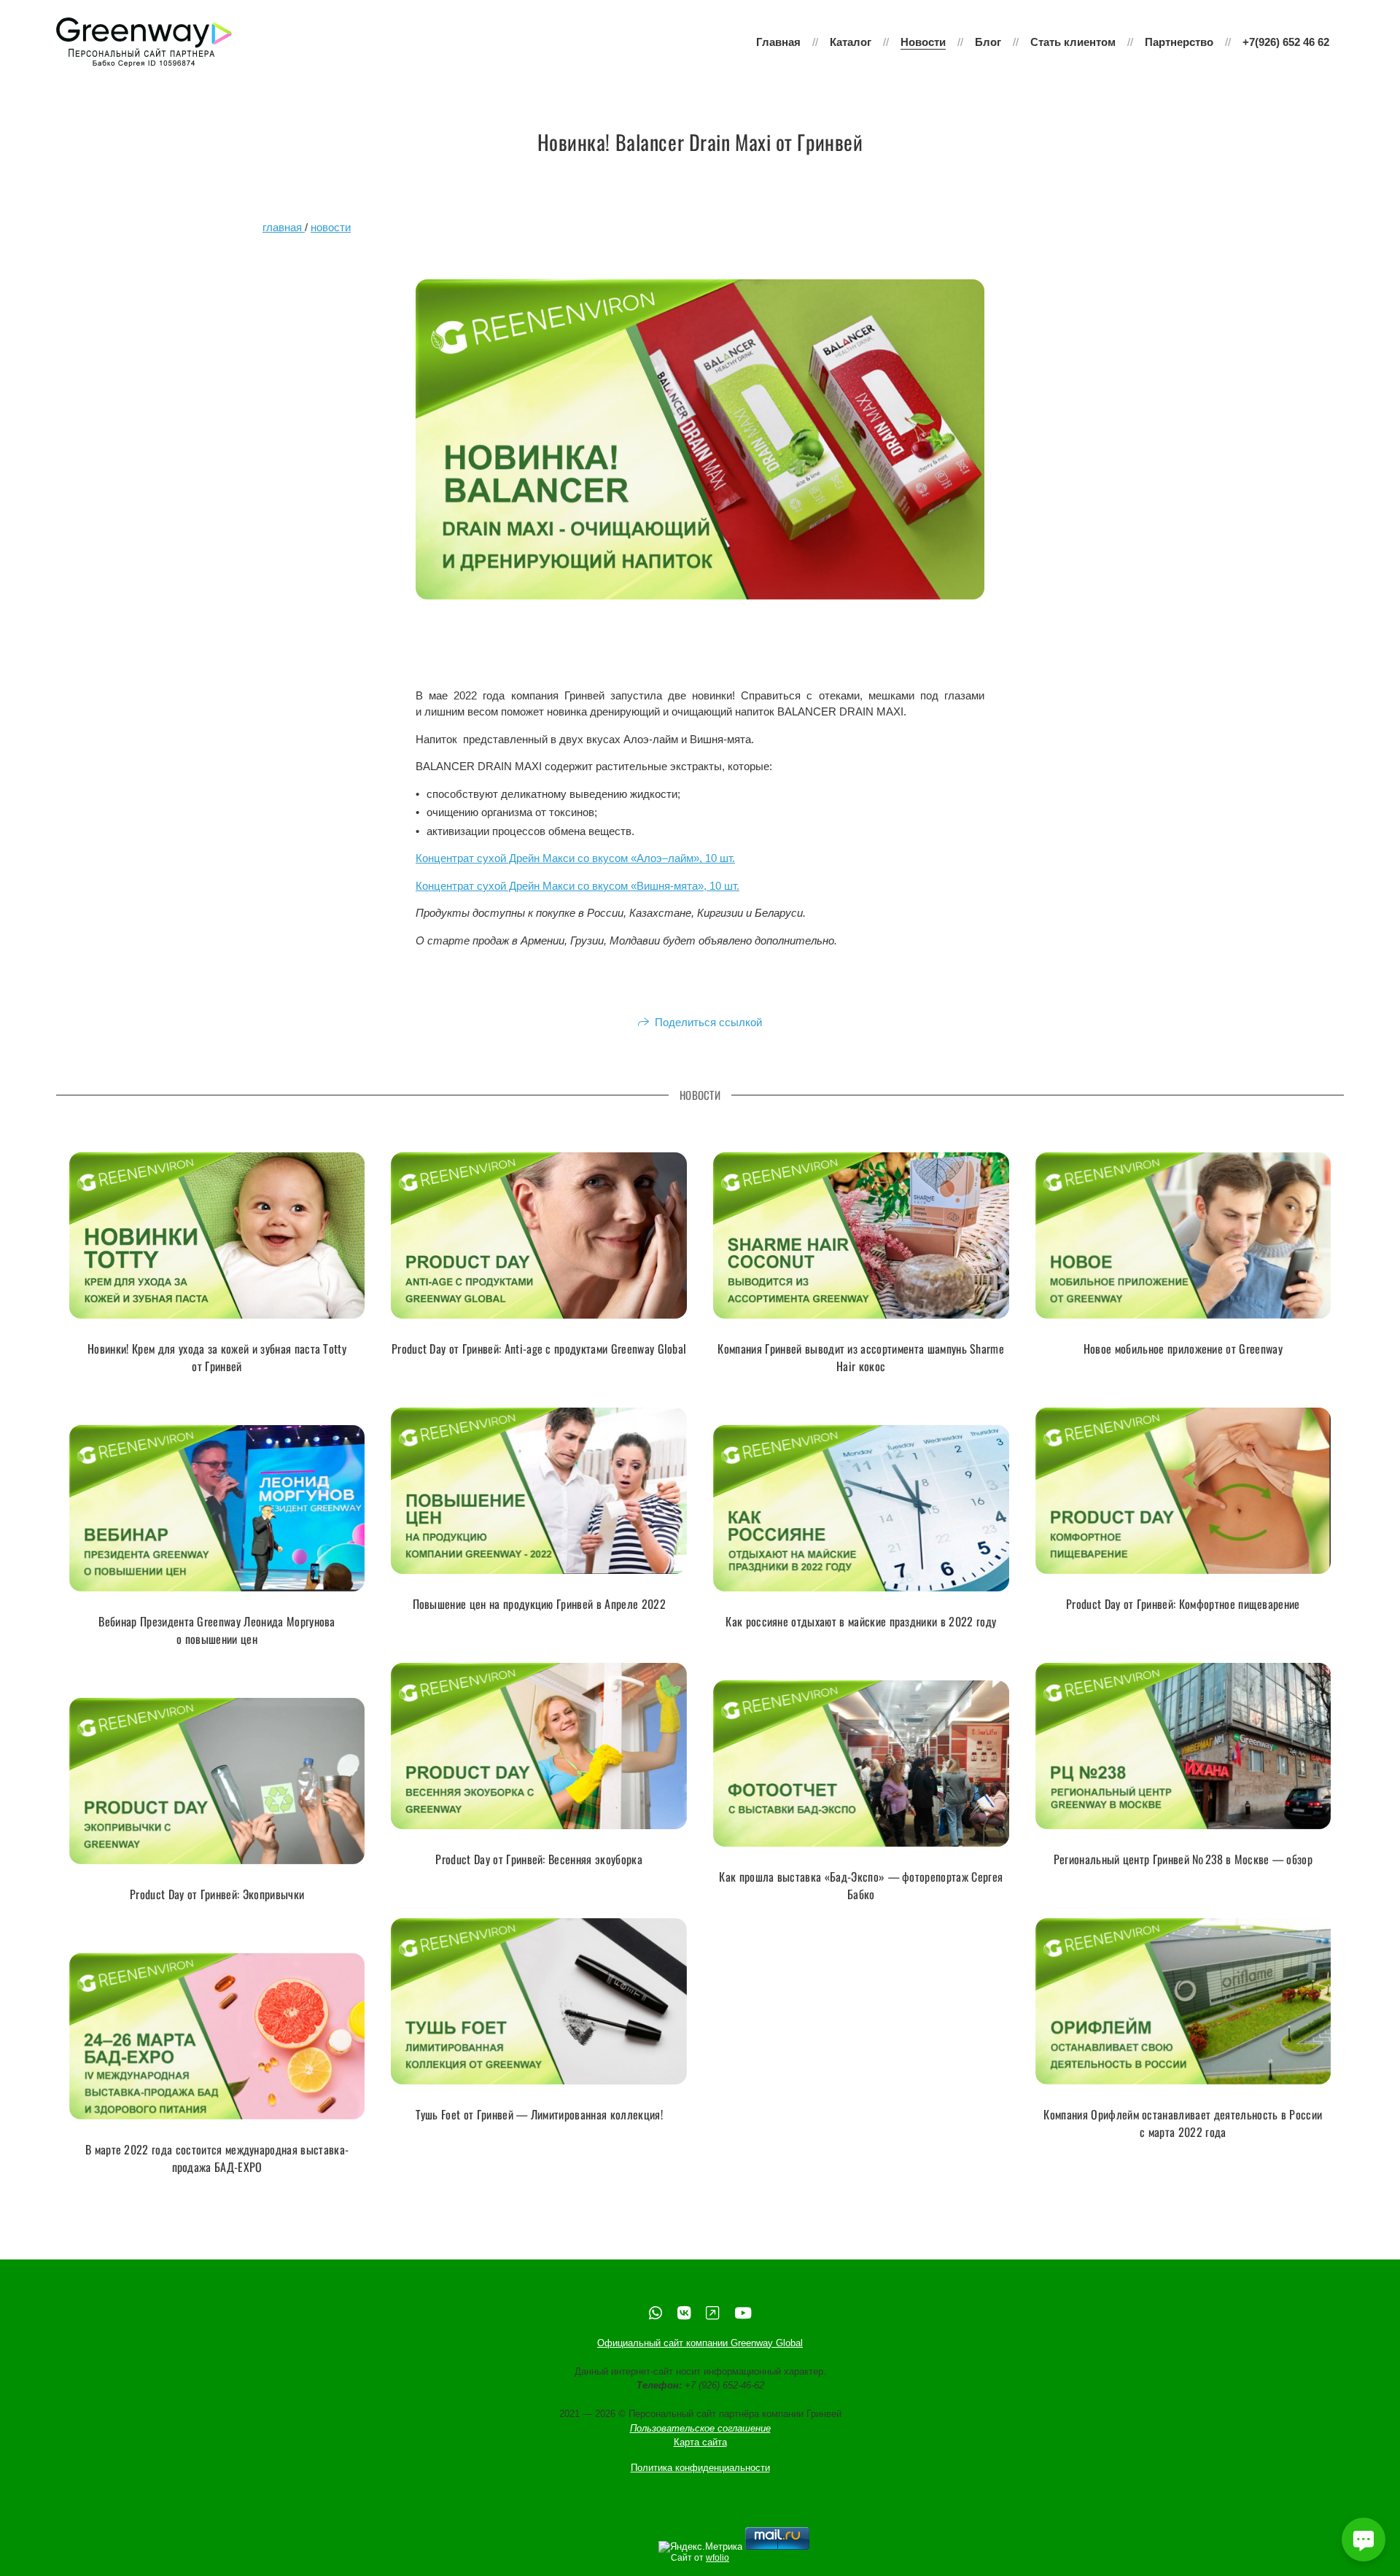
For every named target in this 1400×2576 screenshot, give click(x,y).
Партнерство (1179, 42)
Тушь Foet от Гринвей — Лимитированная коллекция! (539, 2115)
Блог (988, 42)
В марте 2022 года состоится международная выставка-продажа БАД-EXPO (217, 2159)
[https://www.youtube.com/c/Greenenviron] (743, 2313)
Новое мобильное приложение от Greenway (1183, 1349)
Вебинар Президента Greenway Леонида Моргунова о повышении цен (217, 1631)
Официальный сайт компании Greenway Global (700, 2343)
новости (331, 227)
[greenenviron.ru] (144, 42)
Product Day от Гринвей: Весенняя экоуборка (538, 1860)
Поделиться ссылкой (708, 1022)
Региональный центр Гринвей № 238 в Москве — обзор (1183, 1860)
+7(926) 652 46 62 (1286, 42)
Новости (923, 42)
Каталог (851, 42)
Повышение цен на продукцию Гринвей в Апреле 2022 (539, 1605)
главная (284, 227)
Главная (778, 42)
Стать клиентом (1073, 42)
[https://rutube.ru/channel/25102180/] (712, 2313)
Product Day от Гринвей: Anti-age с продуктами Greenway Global (539, 1349)
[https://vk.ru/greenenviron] (684, 2313)
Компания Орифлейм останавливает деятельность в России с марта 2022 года (1183, 2124)
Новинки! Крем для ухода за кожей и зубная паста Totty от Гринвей (217, 1358)
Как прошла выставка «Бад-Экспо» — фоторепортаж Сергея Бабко (861, 1886)
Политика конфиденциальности (700, 2468)
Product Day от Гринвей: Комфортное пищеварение (1183, 1605)
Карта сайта (700, 2442)
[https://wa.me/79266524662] (656, 2313)
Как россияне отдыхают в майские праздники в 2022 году (861, 1622)
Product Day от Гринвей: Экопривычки (217, 1895)
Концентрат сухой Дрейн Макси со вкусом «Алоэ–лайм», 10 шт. (575, 858)
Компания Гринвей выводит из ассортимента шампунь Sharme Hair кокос (861, 1358)
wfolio (717, 2558)
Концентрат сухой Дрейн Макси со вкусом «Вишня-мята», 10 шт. (577, 886)
